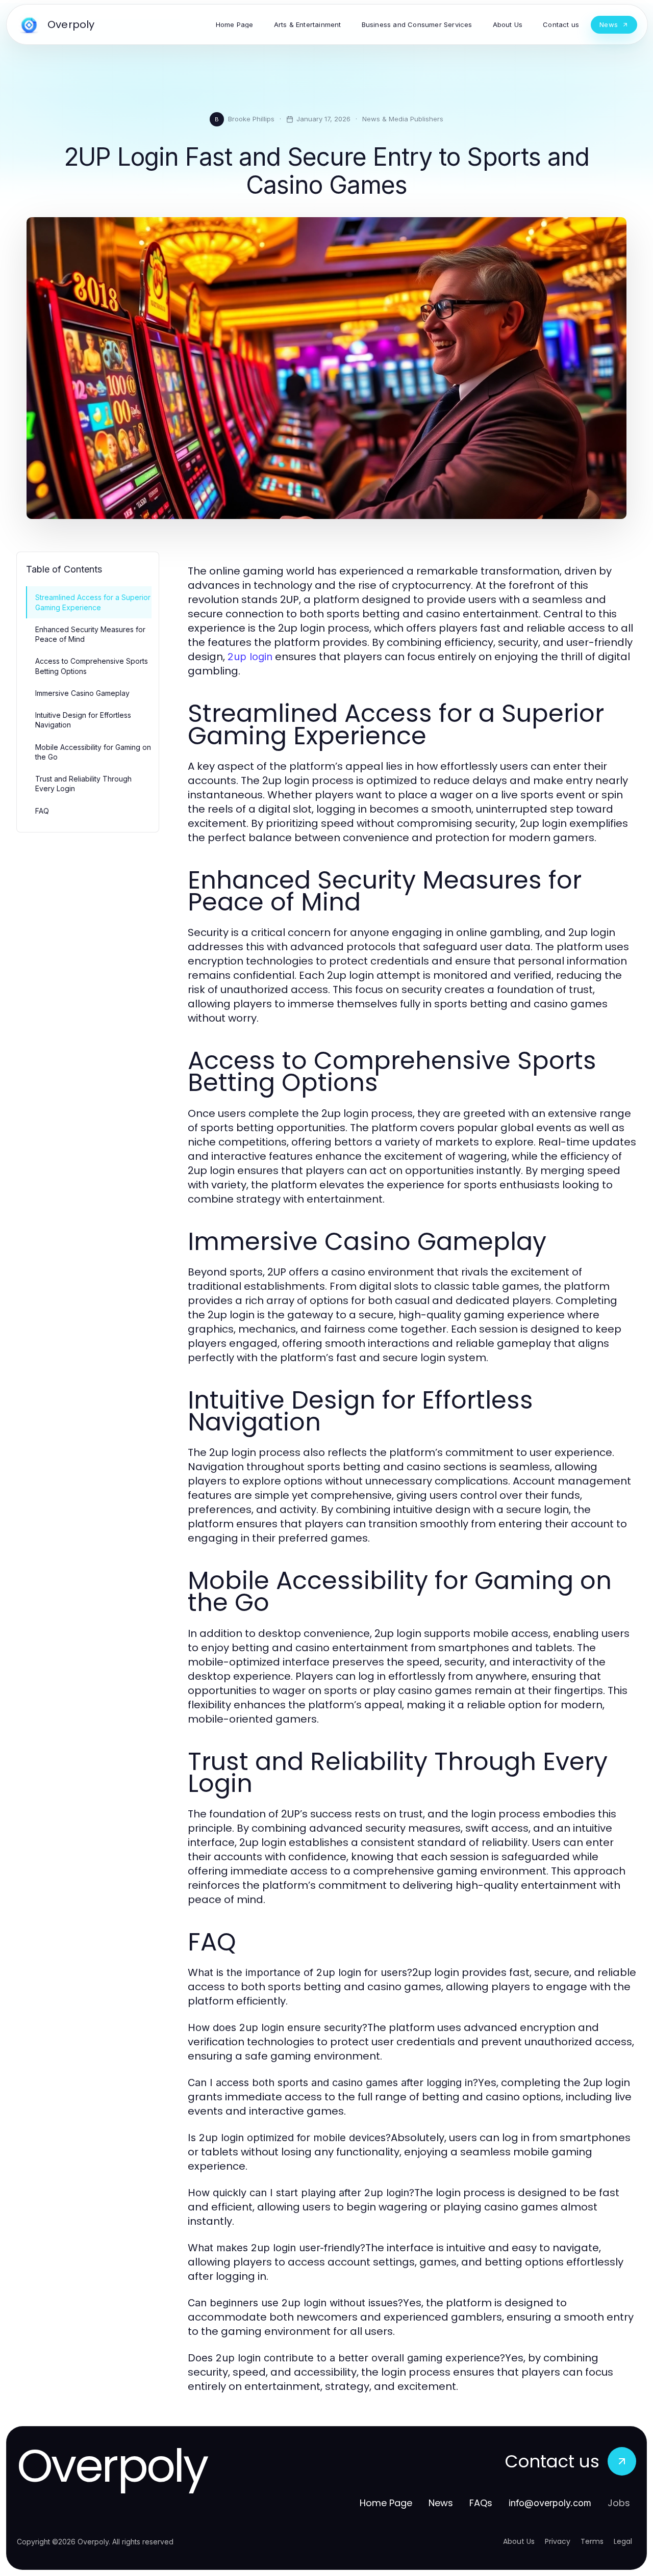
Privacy (558, 2541)
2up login (250, 657)
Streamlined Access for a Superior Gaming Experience (93, 602)
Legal (623, 2541)
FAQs (481, 2503)
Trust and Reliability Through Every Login (83, 784)
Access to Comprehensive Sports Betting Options (92, 666)
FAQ (42, 811)
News (441, 2503)
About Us (519, 2541)
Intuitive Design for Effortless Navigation (83, 720)
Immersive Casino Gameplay (82, 693)
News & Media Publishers (403, 119)
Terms (592, 2541)
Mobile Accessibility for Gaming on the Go (93, 752)
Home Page (386, 2503)
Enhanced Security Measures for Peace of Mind (90, 634)
